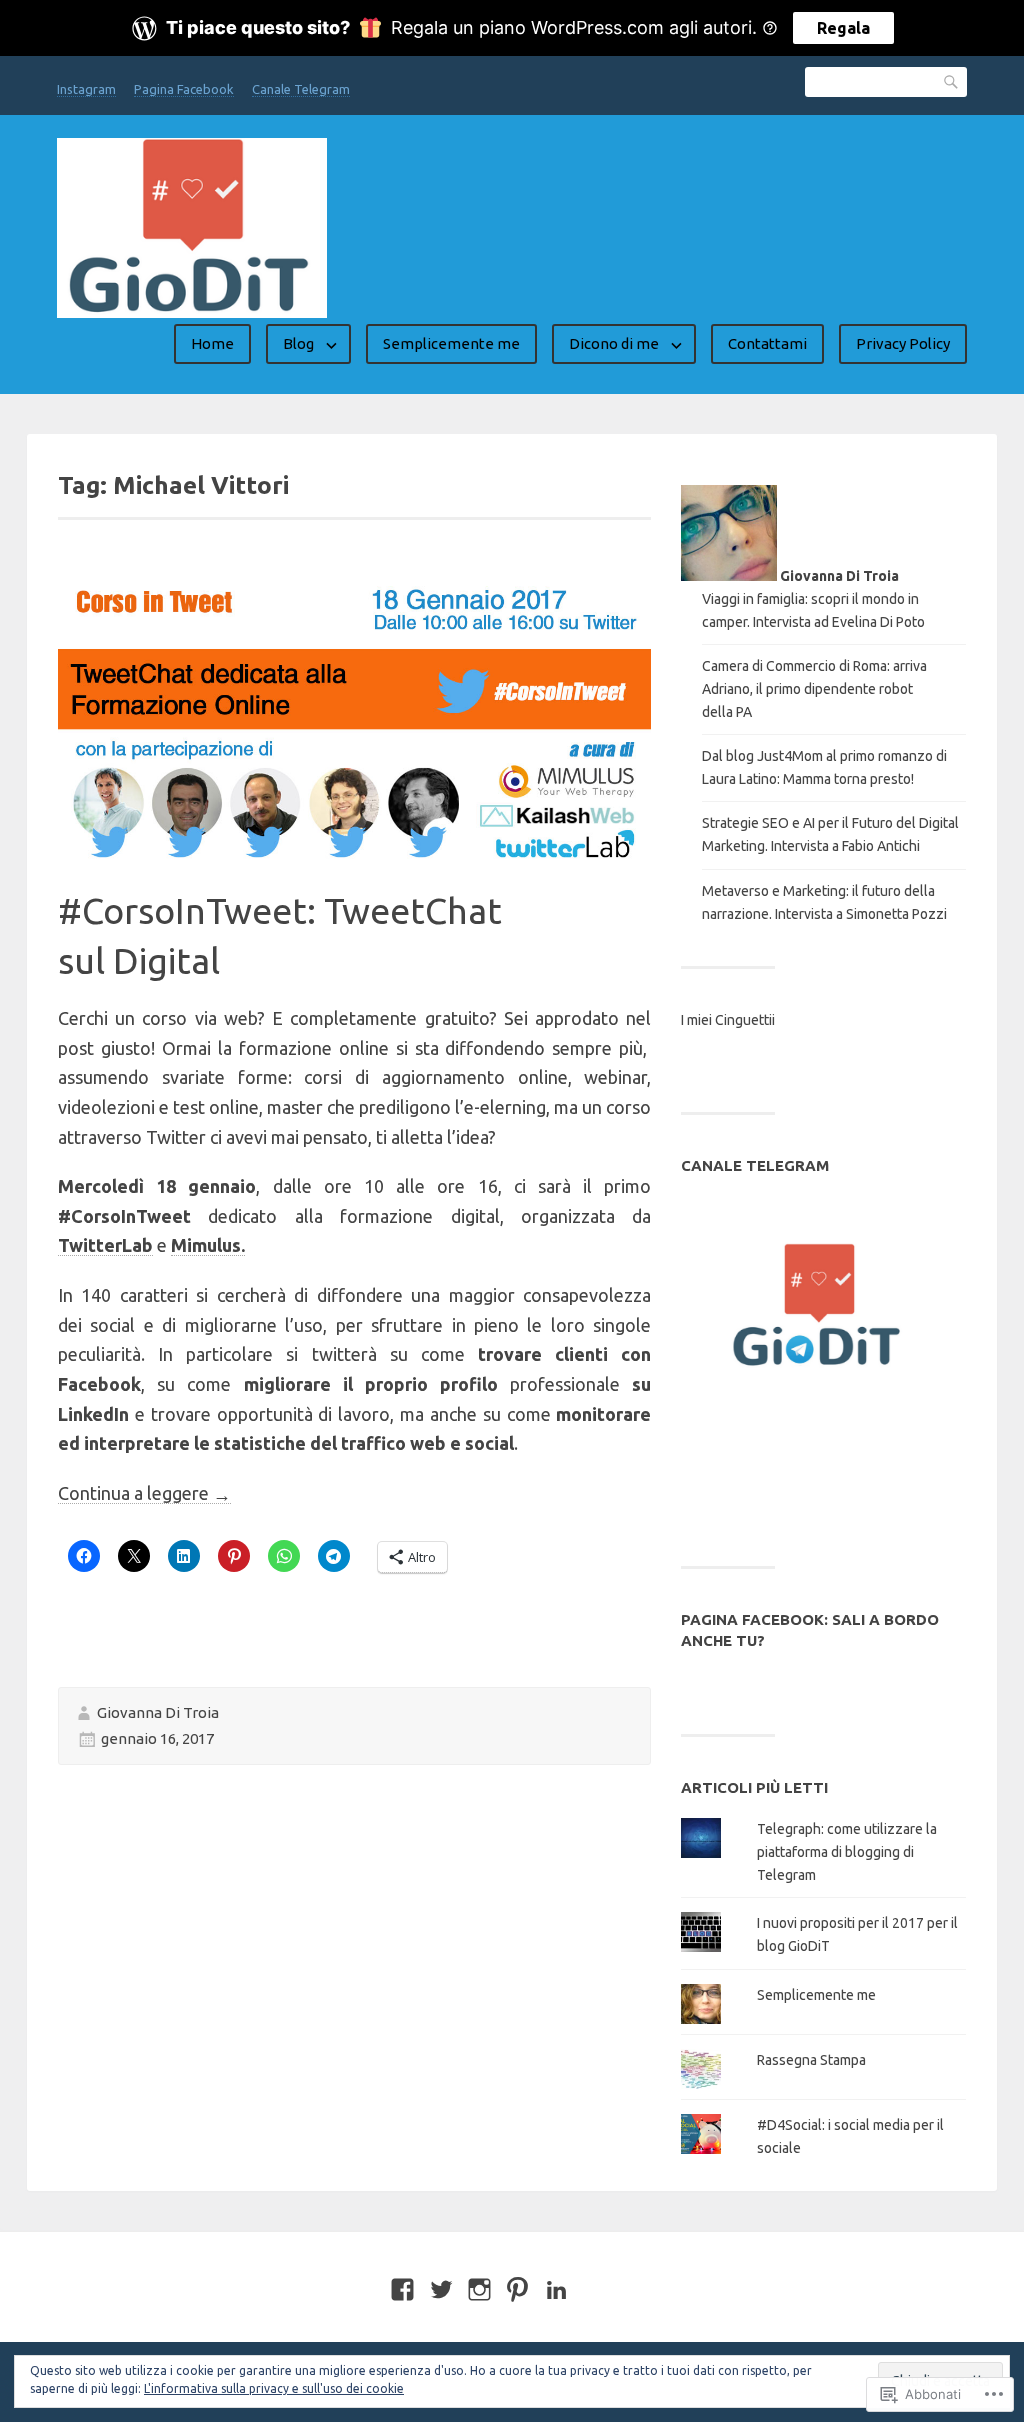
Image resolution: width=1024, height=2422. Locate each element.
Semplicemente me (451, 343)
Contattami (767, 343)
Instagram (86, 89)
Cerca (952, 82)
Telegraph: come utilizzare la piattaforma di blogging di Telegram (847, 1852)
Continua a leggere (144, 1493)
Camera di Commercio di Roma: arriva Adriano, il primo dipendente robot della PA (814, 689)
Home (212, 343)
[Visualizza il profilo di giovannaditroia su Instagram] (479, 2289)
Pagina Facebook (184, 89)
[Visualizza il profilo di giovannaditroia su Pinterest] (517, 2289)
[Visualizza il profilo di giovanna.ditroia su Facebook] (402, 2289)
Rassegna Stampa (811, 2060)
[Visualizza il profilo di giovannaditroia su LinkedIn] (556, 2289)
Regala (843, 28)
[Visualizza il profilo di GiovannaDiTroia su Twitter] (441, 2289)
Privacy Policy (903, 343)
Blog (298, 343)
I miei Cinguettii (728, 1020)
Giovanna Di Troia (158, 1712)
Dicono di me (614, 343)
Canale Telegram (301, 89)
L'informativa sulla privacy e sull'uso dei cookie (274, 2388)
